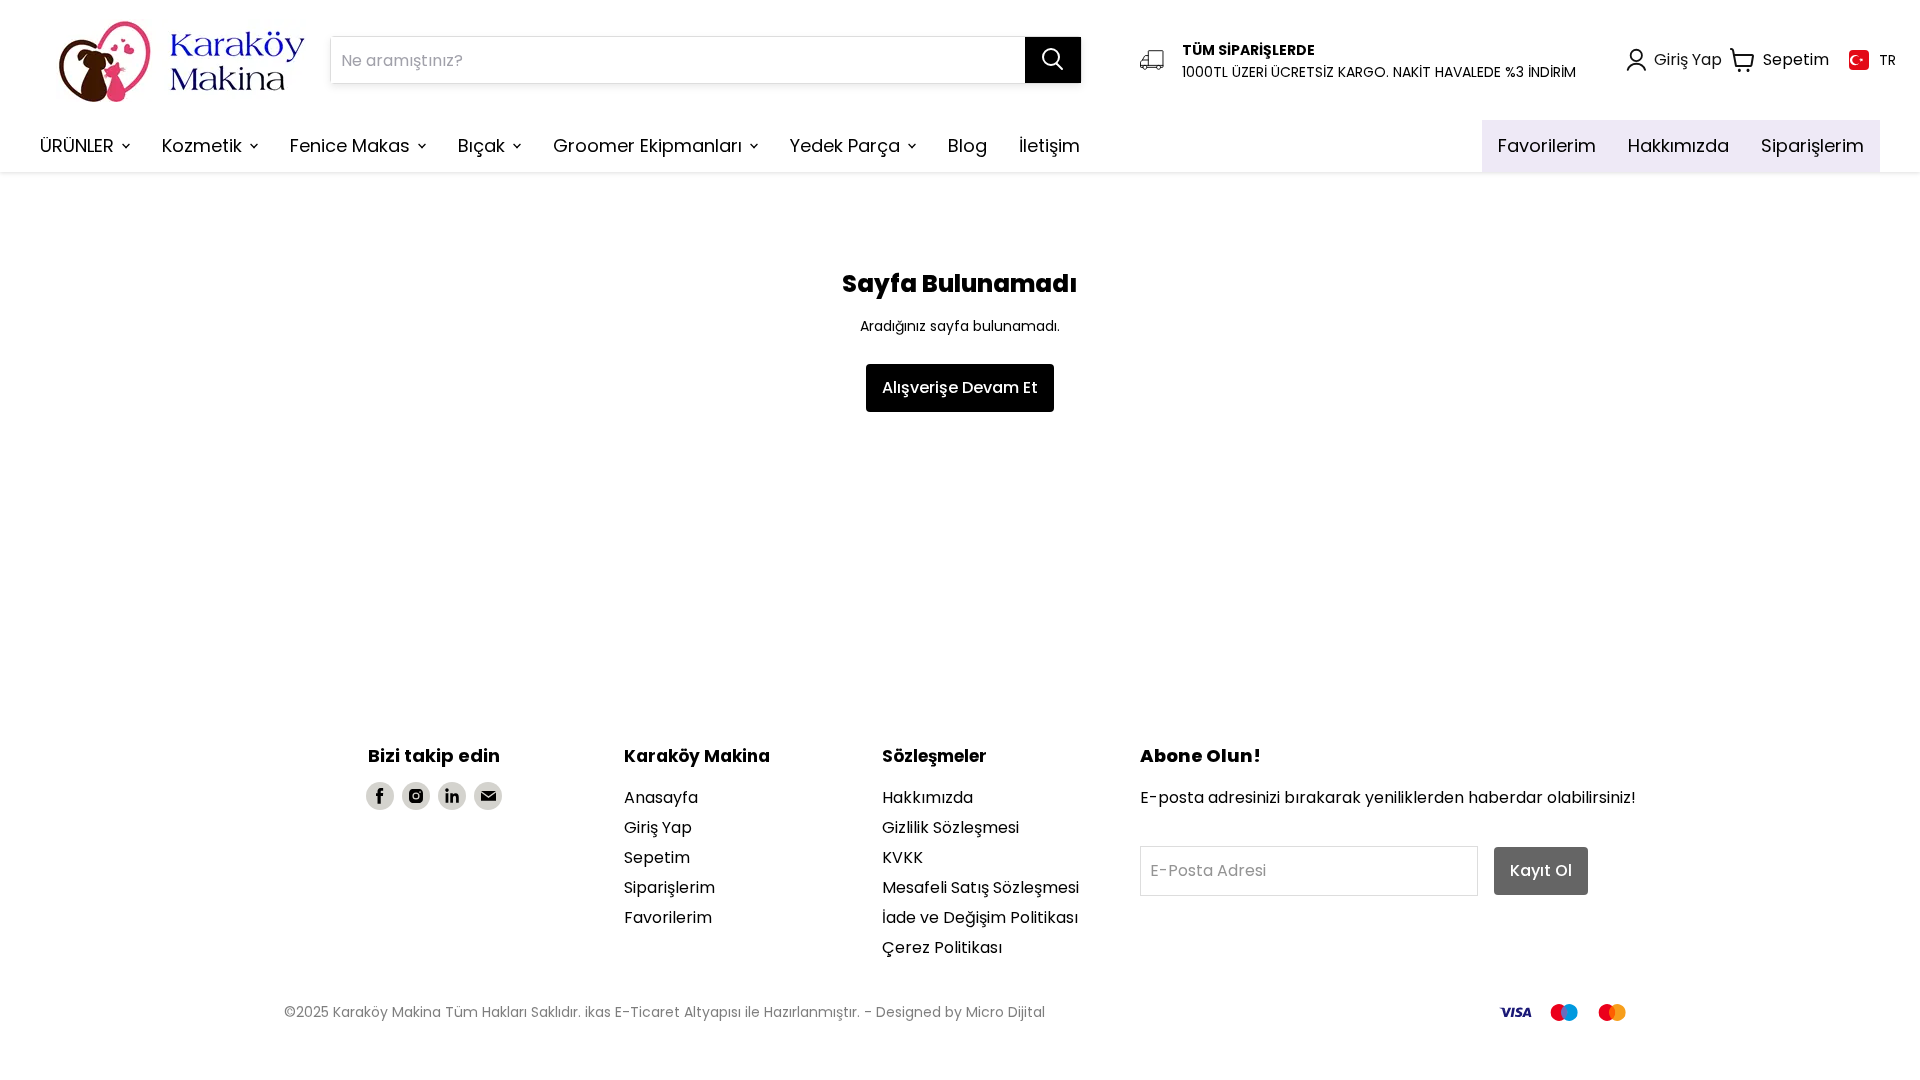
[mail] (488, 796)
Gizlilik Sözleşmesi (950, 827)
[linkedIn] (452, 796)
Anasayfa (661, 797)
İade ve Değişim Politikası (980, 917)
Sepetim (657, 857)
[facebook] (380, 796)
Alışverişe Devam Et (960, 387)
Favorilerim (668, 917)
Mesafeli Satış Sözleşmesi (980, 887)
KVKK (902, 857)
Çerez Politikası (942, 947)
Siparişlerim (669, 887)
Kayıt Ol (1541, 870)
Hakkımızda (927, 797)
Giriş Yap (658, 827)
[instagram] (416, 796)
